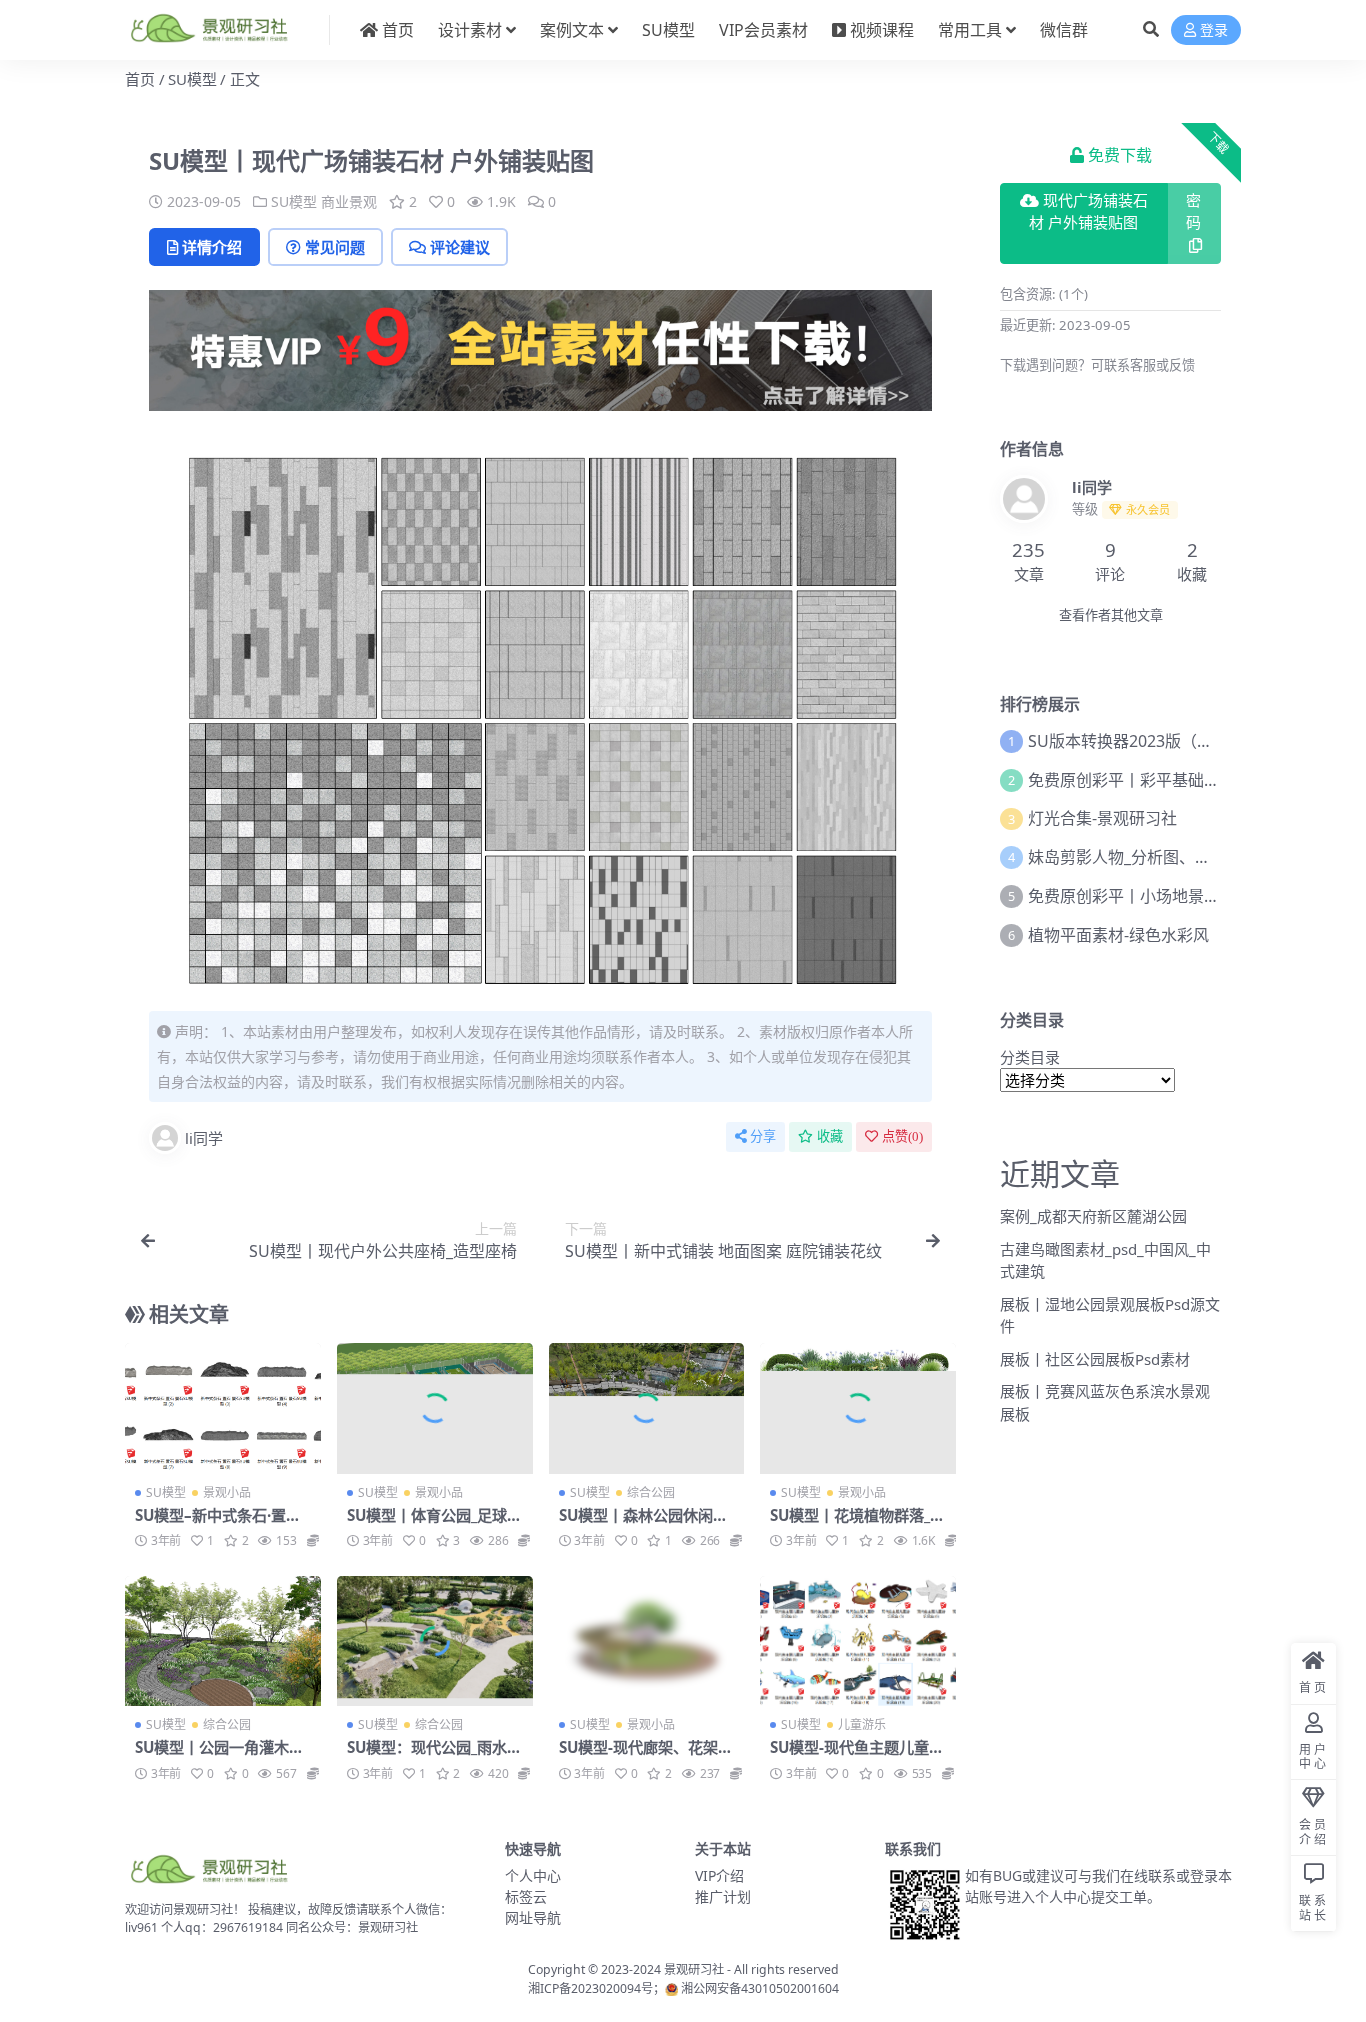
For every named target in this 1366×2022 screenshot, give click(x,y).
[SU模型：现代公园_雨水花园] (435, 1641)
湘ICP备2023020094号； (596, 1988)
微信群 (1064, 30)
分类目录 (1030, 1057)
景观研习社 (694, 1969)
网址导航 (533, 1917)
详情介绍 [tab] (212, 247)
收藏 (830, 1136)
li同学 (204, 1138)
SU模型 (668, 30)
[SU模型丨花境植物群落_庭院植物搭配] (858, 1408)
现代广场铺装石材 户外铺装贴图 (1088, 212)
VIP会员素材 (763, 30)
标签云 (526, 1896)
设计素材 (470, 30)
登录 (1214, 30)
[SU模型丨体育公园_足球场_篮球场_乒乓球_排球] (435, 1408)
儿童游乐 (862, 1724)
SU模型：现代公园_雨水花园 (434, 1756)
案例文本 (572, 30)
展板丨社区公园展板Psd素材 (1095, 1359)
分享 (763, 1136)
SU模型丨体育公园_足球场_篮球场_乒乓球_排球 (434, 1524)
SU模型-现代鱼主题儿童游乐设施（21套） (857, 1756)
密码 (1193, 212)
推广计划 (723, 1896)
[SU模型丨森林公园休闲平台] (647, 1408)
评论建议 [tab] (460, 247)
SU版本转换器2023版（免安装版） (1152, 741)
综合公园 (651, 1492)
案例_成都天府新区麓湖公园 (1093, 1216)
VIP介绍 (719, 1875)
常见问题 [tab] (335, 247)
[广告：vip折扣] (540, 357)
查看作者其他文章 (1111, 615)
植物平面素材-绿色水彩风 (1118, 935)
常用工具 (970, 30)
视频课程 (882, 30)
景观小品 (227, 1492)
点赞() (902, 1136)
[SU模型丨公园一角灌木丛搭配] (223, 1641)
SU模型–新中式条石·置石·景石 (220, 1524)
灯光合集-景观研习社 (1102, 818)
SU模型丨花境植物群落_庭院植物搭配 (857, 1524)
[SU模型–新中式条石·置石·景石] (223, 1408)
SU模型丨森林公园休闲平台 (643, 1524)
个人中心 (533, 1875)
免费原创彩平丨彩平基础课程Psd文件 (1162, 780)
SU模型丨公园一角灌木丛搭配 (219, 1756)
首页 (398, 30)
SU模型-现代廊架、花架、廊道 (646, 1756)
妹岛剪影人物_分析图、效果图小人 (1151, 857)
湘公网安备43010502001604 (760, 1988)
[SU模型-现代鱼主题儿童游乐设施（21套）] (858, 1641)
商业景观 (349, 201)
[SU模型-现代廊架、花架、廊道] (647, 1641)
